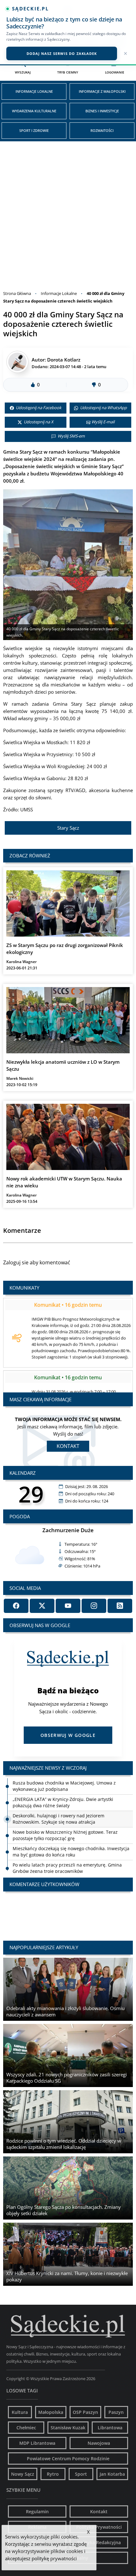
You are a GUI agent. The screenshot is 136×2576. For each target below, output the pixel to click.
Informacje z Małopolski (102, 91)
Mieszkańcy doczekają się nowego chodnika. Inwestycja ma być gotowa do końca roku (71, 1838)
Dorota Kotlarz (64, 360)
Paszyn (116, 2412)
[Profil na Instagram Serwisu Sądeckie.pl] (94, 1606)
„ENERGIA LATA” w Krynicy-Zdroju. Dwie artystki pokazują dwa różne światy (63, 1789)
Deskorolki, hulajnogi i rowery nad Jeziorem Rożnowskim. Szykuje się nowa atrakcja (59, 1806)
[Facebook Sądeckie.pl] (16, 1606)
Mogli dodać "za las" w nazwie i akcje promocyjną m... (68, 1910)
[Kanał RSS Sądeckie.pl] (120, 1606)
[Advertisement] (68, 212)
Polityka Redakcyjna (99, 2542)
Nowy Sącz (23, 2474)
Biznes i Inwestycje (102, 111)
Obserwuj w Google (68, 1735)
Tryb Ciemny (68, 72)
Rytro (53, 2474)
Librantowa (110, 2428)
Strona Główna (17, 293)
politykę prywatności (54, 2558)
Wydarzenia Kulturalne (34, 111)
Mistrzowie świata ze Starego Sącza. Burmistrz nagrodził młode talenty (72, 1871)
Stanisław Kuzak (68, 2428)
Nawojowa (99, 2443)
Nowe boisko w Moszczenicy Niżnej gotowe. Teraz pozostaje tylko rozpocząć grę (65, 1822)
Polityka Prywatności (99, 2527)
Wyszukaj (23, 72)
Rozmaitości (102, 130)
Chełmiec (26, 2428)
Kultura (20, 2412)
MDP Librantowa (37, 2443)
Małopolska (51, 2412)
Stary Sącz (68, 828)
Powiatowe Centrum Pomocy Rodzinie (68, 2458)
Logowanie (115, 72)
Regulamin (37, 2511)
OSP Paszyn (85, 2412)
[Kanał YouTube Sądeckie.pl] (68, 1606)
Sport (81, 2474)
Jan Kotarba (112, 2474)
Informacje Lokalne (34, 91)
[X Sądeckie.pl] (42, 1606)
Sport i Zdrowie (34, 130)
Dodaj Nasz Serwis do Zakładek (62, 53)
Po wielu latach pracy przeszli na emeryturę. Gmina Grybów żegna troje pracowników (67, 1855)
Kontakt (68, 1446)
